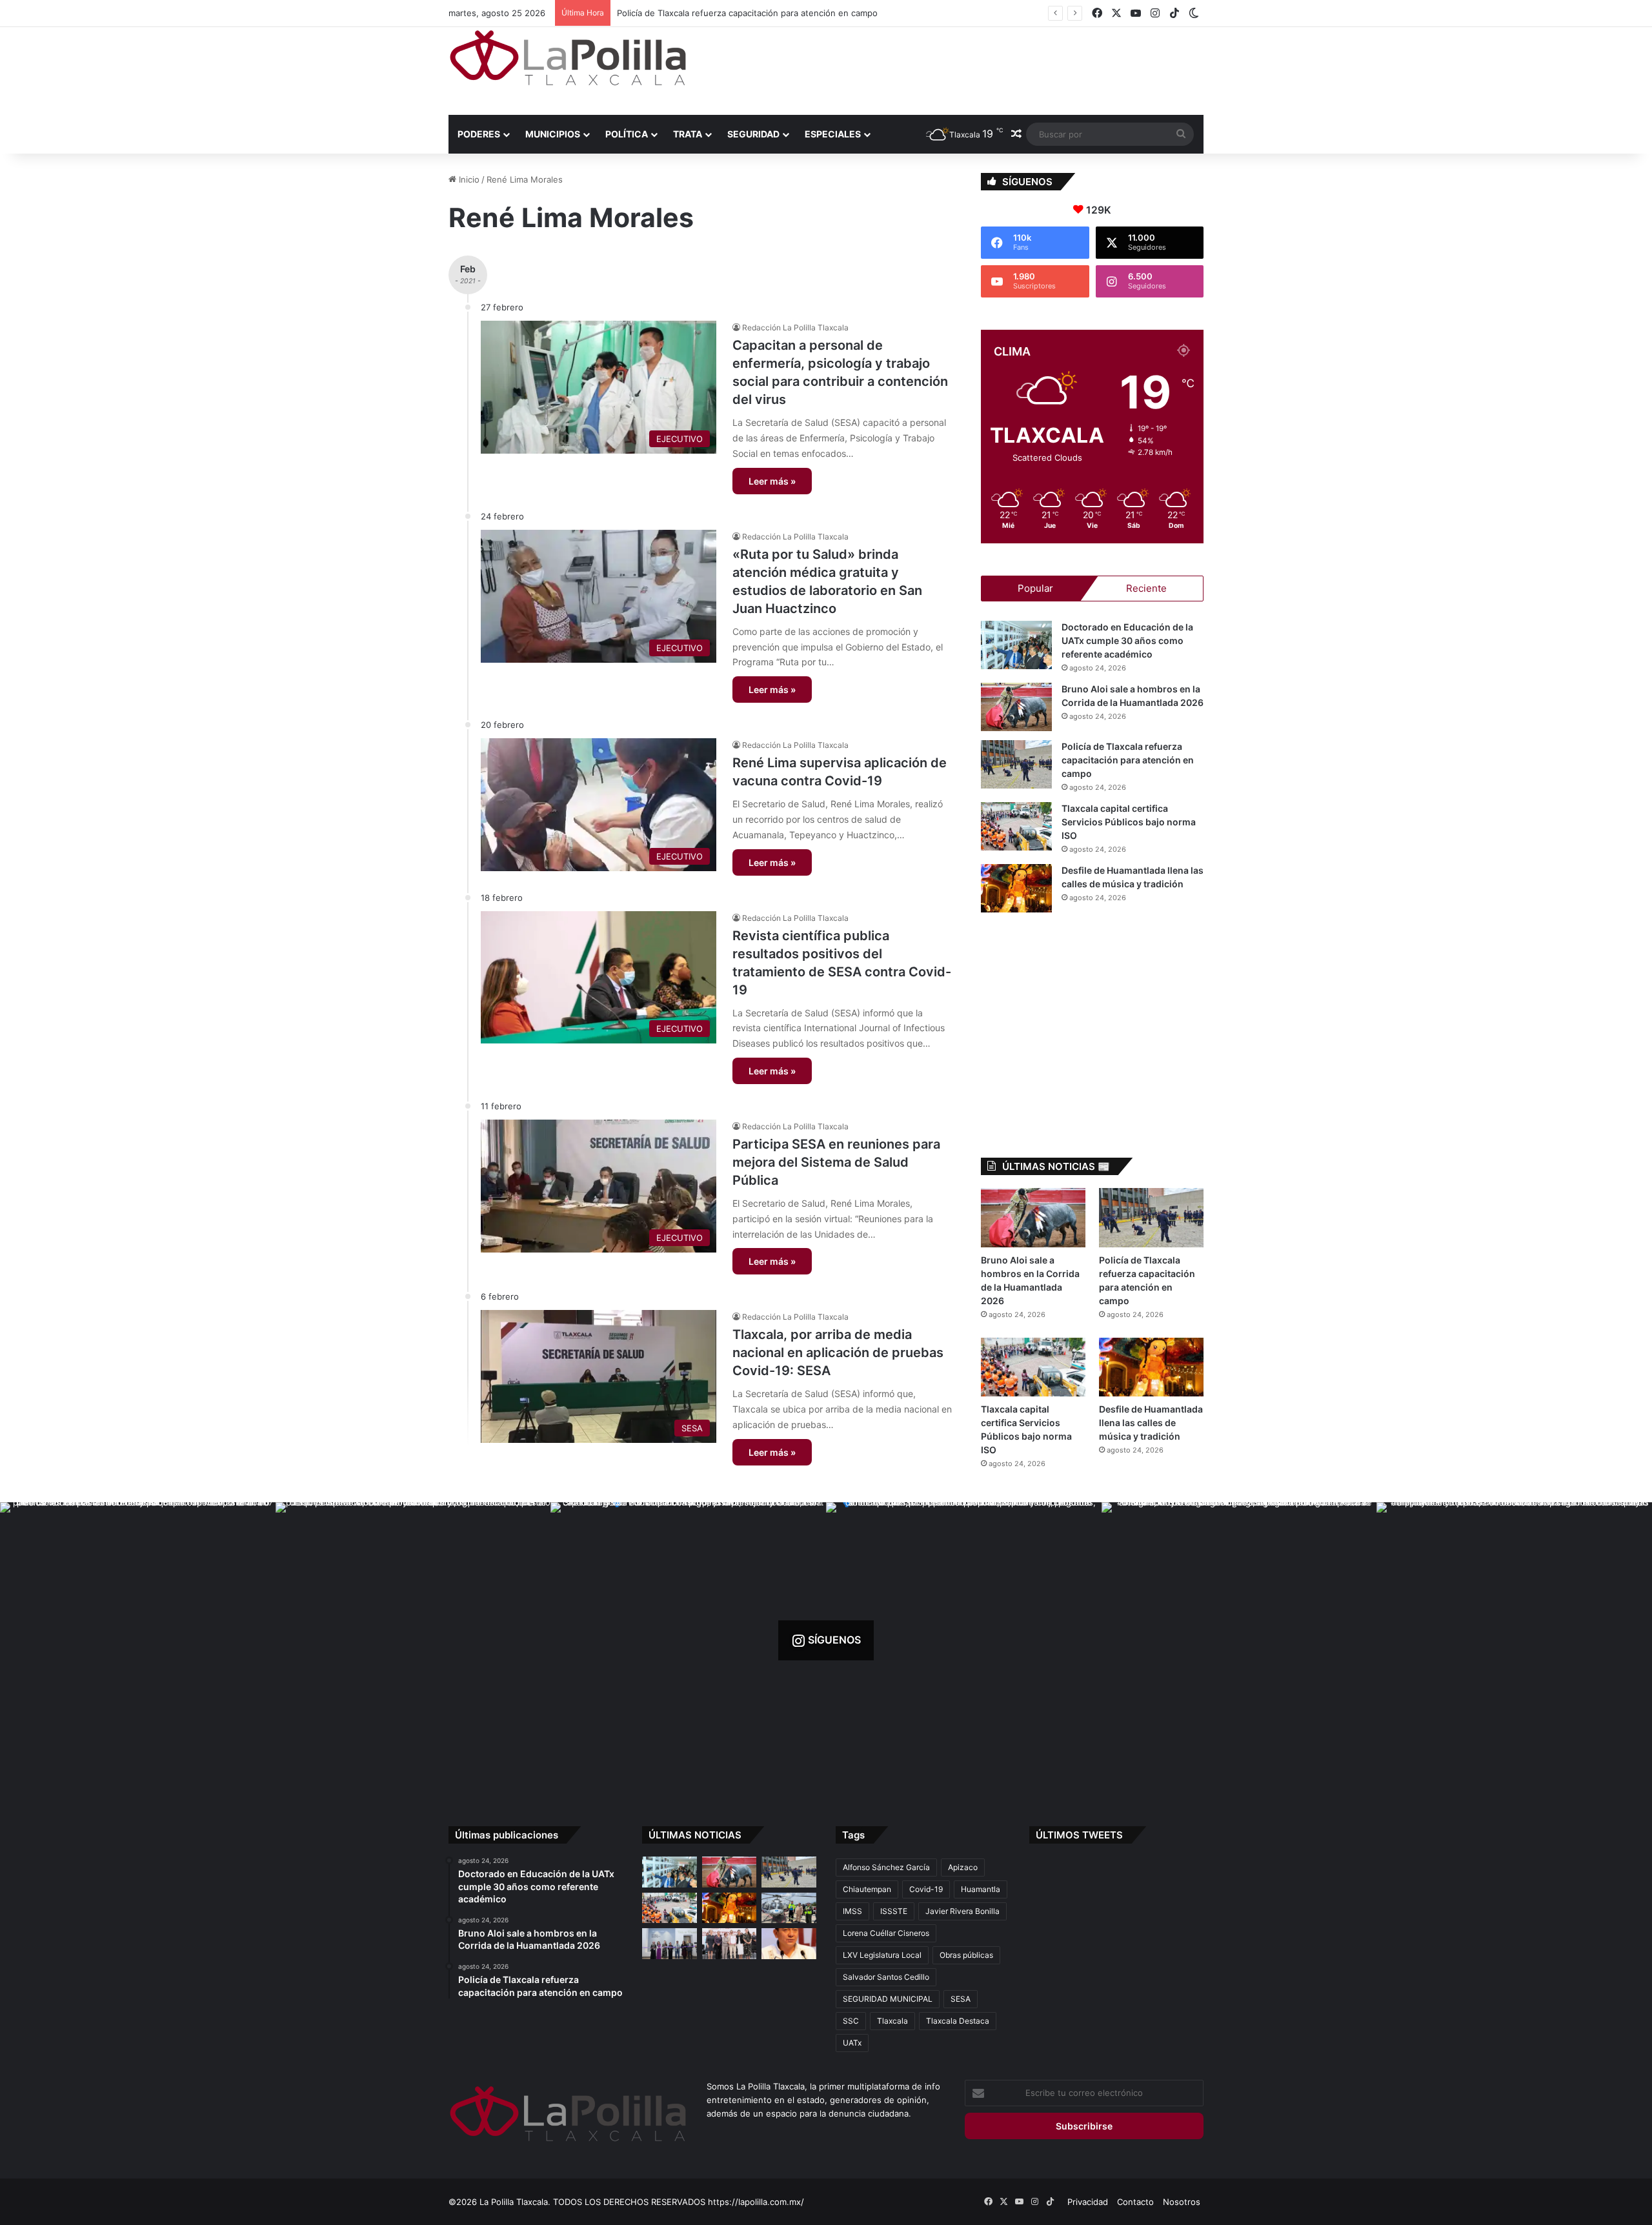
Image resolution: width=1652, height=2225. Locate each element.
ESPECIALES (833, 134)
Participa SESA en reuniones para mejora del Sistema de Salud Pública (836, 1162)
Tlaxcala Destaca (958, 2021)
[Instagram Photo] (138, 1640)
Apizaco (963, 1867)
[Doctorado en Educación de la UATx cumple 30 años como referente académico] (1016, 645)
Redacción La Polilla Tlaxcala (795, 327)
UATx (852, 2043)
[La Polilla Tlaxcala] (568, 58)
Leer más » (772, 481)
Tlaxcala (892, 2021)
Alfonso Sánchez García (886, 1867)
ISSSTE (894, 1911)
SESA (961, 1999)
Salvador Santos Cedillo (886, 1977)
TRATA (688, 134)
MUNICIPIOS (553, 134)
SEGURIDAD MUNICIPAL (888, 1999)
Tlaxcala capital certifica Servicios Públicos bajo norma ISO (733, 13)
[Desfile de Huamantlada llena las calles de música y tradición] (1016, 888)
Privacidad (1088, 2202)
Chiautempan (867, 1889)
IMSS (852, 1911)
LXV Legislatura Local (882, 1955)
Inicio (468, 179)
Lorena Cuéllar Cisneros (886, 1933)
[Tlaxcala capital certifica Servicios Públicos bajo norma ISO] (1016, 826)
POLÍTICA (627, 134)
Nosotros (1182, 2202)
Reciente (1146, 588)
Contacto (1135, 2202)
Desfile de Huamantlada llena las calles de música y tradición (1151, 1423)
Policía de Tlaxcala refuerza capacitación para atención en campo (1128, 760)
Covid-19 (926, 1889)
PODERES (479, 134)
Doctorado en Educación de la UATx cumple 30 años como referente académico (1127, 640)
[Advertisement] (955, 69)
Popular (1035, 588)
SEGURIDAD (753, 134)
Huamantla (981, 1889)
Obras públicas (966, 1955)
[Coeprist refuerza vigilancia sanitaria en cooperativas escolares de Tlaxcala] (789, 1944)
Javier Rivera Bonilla (962, 1911)
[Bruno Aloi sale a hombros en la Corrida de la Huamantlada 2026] (1016, 707)
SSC (851, 2021)
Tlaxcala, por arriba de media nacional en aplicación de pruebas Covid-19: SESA (838, 1353)
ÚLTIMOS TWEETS (1079, 1835)
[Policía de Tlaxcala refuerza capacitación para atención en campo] (1016, 764)
